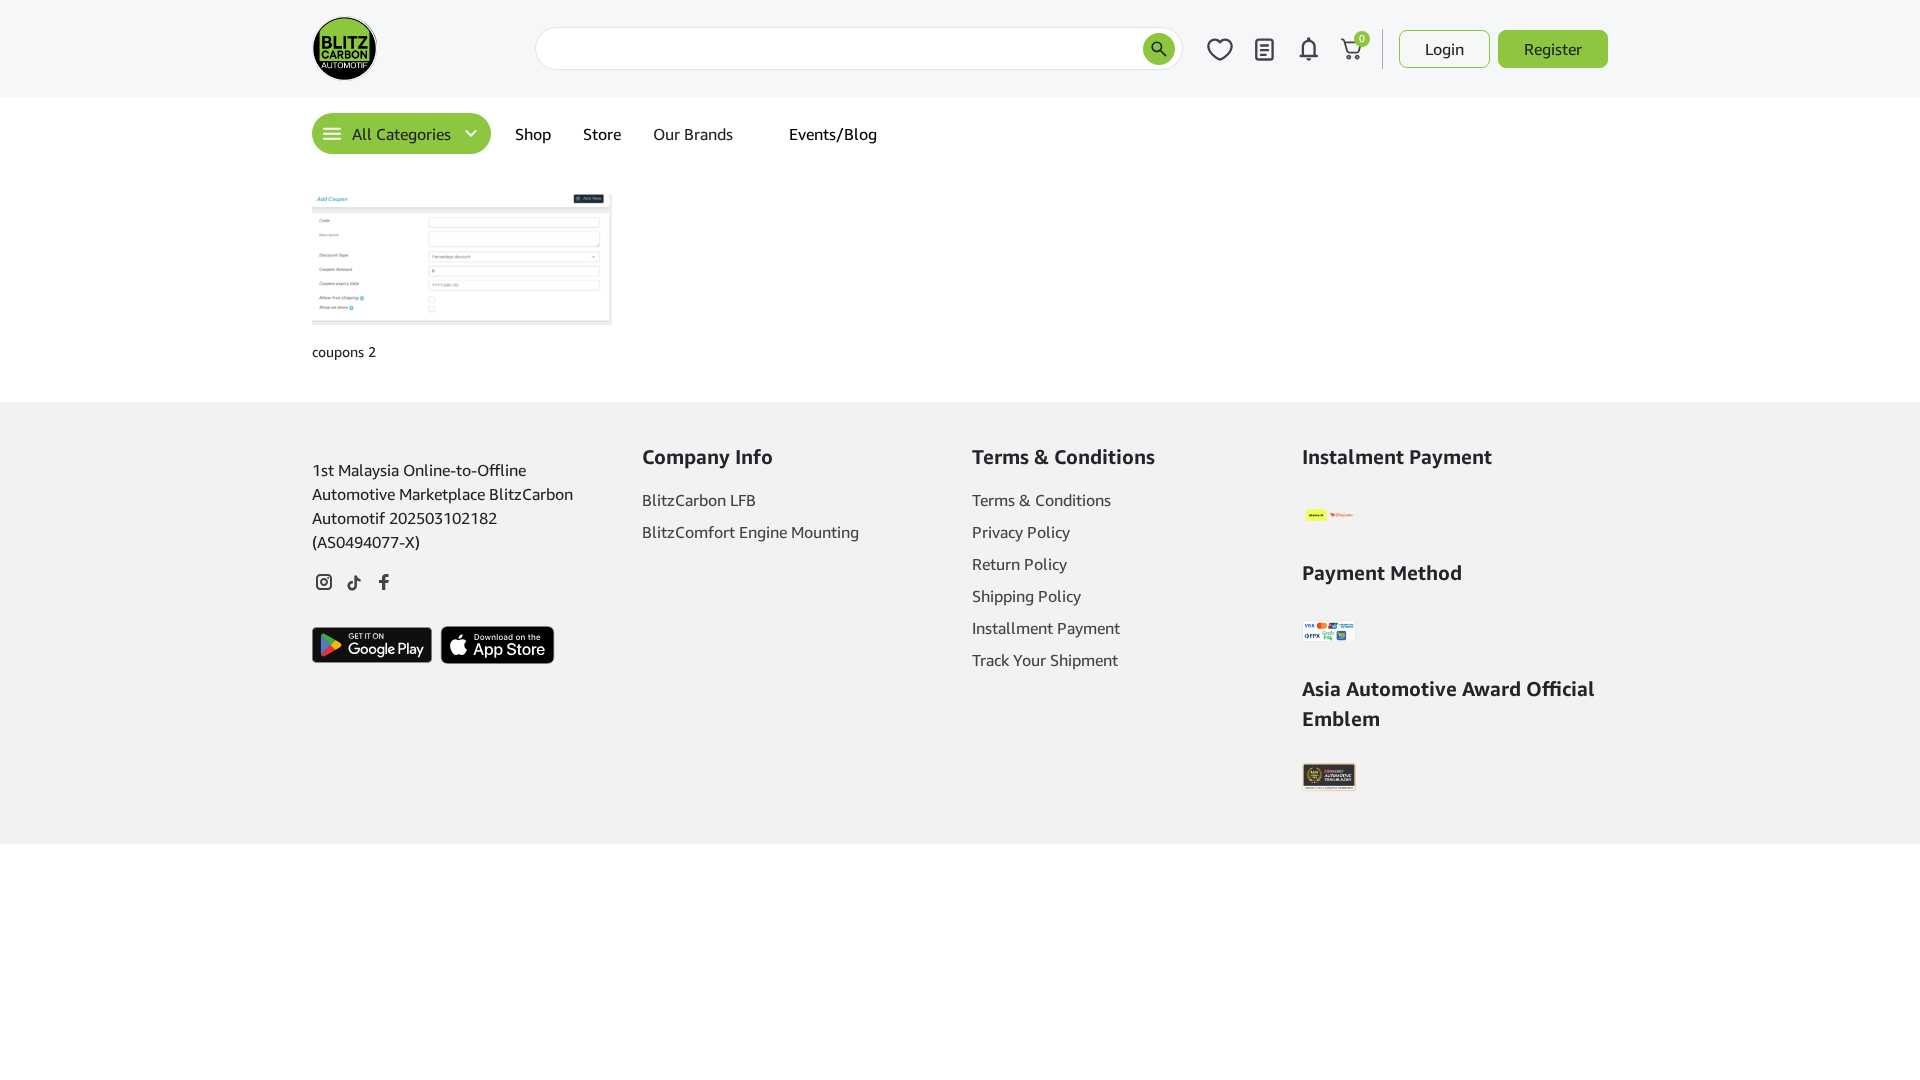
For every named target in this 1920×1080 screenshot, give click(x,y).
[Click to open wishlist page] (1220, 49)
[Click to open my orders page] (1264, 49)
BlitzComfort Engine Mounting (750, 532)
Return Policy (1019, 564)
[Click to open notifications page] (1308, 49)
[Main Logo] (412, 48)
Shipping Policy (1026, 596)
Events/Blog (833, 134)
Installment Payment (1046, 628)
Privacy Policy (1021, 532)
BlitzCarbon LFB (699, 500)
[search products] (1159, 49)
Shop (533, 134)
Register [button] (1553, 49)
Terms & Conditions (1041, 500)
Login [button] (1444, 49)
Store (602, 134)
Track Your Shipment (1045, 660)
